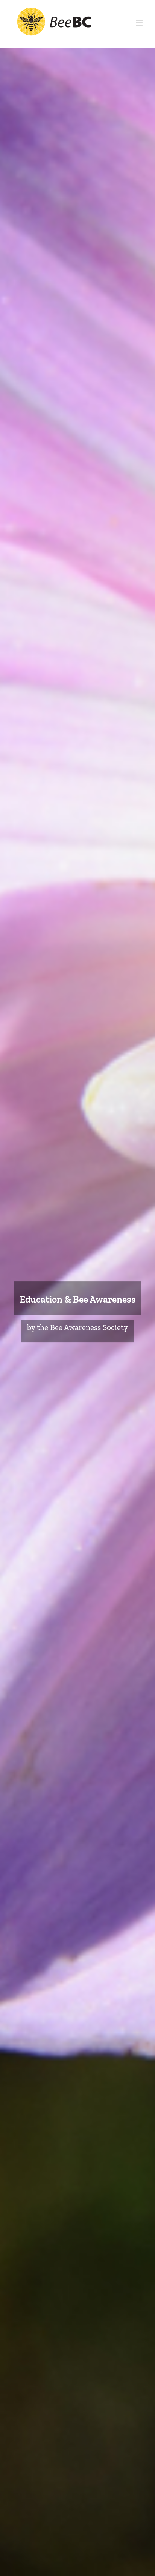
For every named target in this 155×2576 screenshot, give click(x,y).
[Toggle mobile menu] (140, 23)
